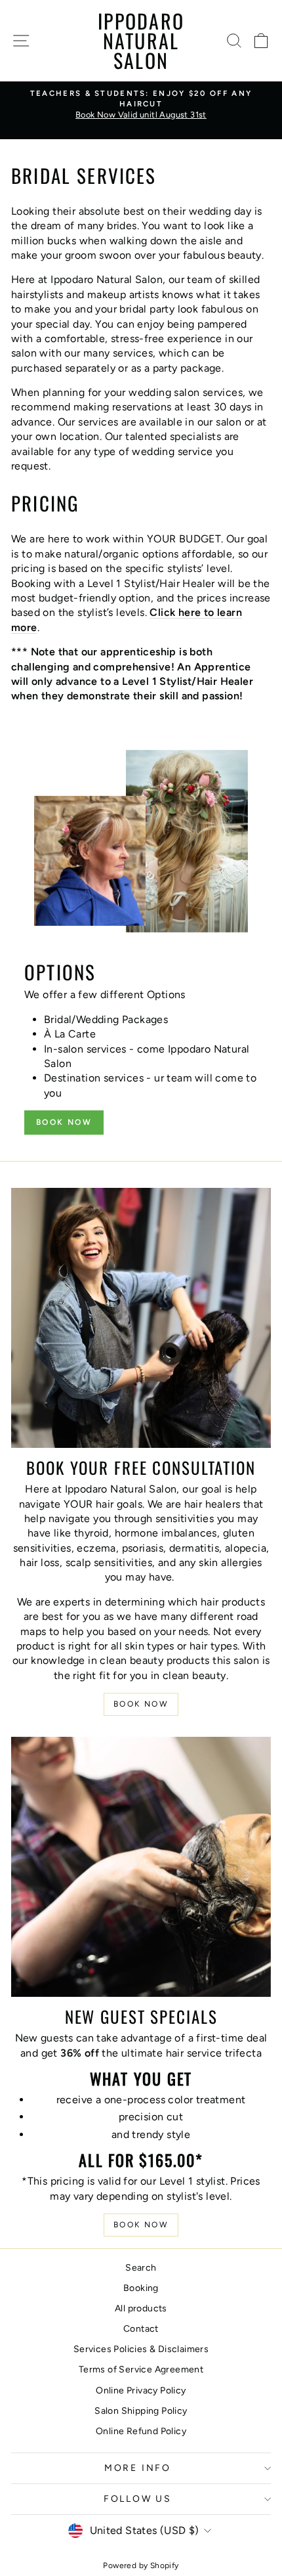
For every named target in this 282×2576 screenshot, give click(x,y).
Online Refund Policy (141, 2431)
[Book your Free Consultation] (141, 1318)
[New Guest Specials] (141, 1867)
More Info (138, 2468)
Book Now (64, 1122)
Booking (141, 2288)
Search (141, 2268)
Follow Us (138, 2499)
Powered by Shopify (141, 2565)
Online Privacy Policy (141, 2390)
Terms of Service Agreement (141, 2369)
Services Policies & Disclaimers (141, 2349)
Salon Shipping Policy (141, 2411)
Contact (141, 2329)
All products (141, 2308)
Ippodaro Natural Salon (141, 40)
